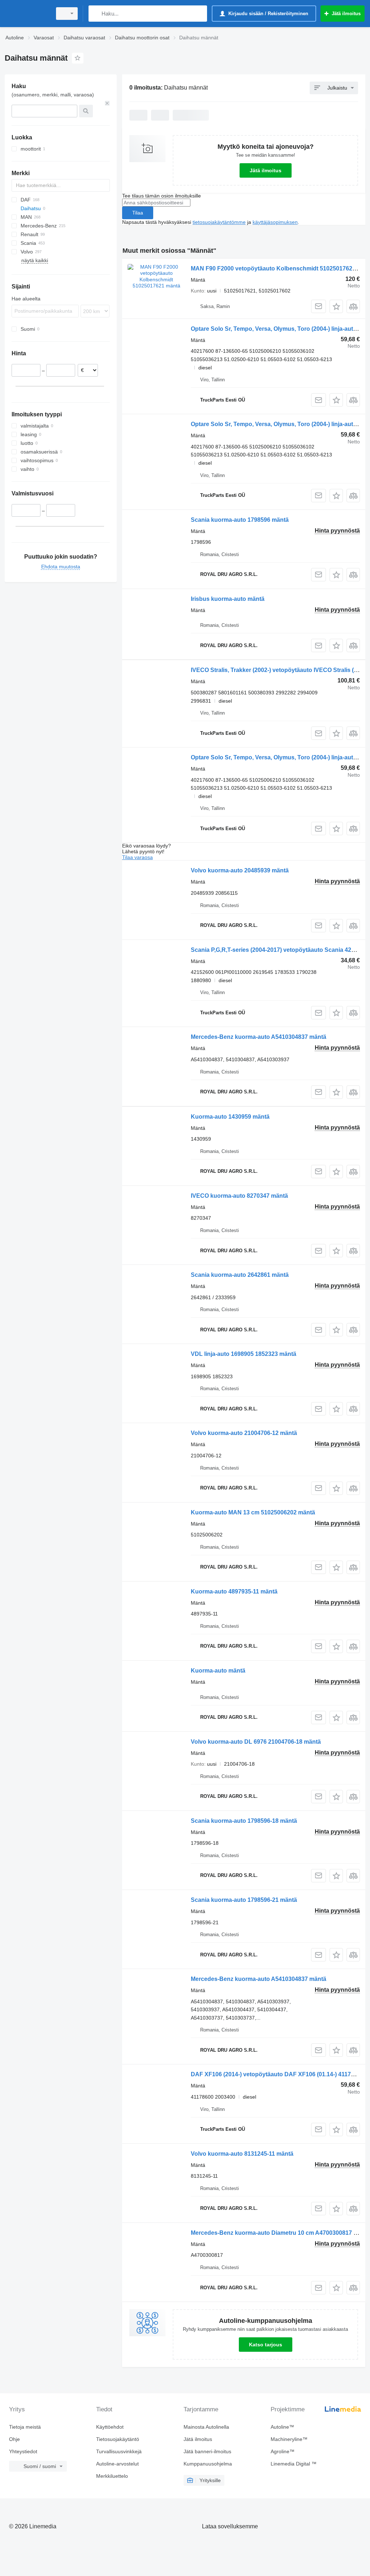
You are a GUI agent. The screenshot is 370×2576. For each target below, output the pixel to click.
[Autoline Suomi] (27, 14)
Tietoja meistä (25, 2427)
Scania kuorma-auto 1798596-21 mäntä (244, 1900)
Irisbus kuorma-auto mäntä (228, 599)
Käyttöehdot (110, 2427)
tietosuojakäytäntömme (219, 222)
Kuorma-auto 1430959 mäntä (230, 1117)
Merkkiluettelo (112, 2476)
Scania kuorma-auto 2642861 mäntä (240, 1275)
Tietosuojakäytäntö (118, 2439)
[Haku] (96, 14)
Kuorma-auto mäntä (218, 1671)
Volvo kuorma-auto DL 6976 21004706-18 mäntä (256, 1742)
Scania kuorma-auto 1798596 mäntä (240, 520)
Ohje (14, 2439)
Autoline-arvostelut (117, 2464)
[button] (336, 306)
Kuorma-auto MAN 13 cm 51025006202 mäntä (253, 1512)
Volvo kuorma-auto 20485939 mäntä (240, 870)
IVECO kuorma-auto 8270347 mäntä (239, 1196)
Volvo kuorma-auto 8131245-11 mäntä (242, 2154)
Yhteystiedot (23, 2451)
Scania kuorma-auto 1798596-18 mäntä (244, 1821)
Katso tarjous (266, 2345)
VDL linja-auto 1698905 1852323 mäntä (244, 1354)
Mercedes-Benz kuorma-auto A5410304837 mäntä (259, 1037)
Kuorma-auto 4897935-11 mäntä (234, 1591)
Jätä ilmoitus (266, 170)
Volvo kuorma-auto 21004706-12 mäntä (244, 1433)
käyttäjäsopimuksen (275, 222)
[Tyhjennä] (107, 103)
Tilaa (138, 213)
